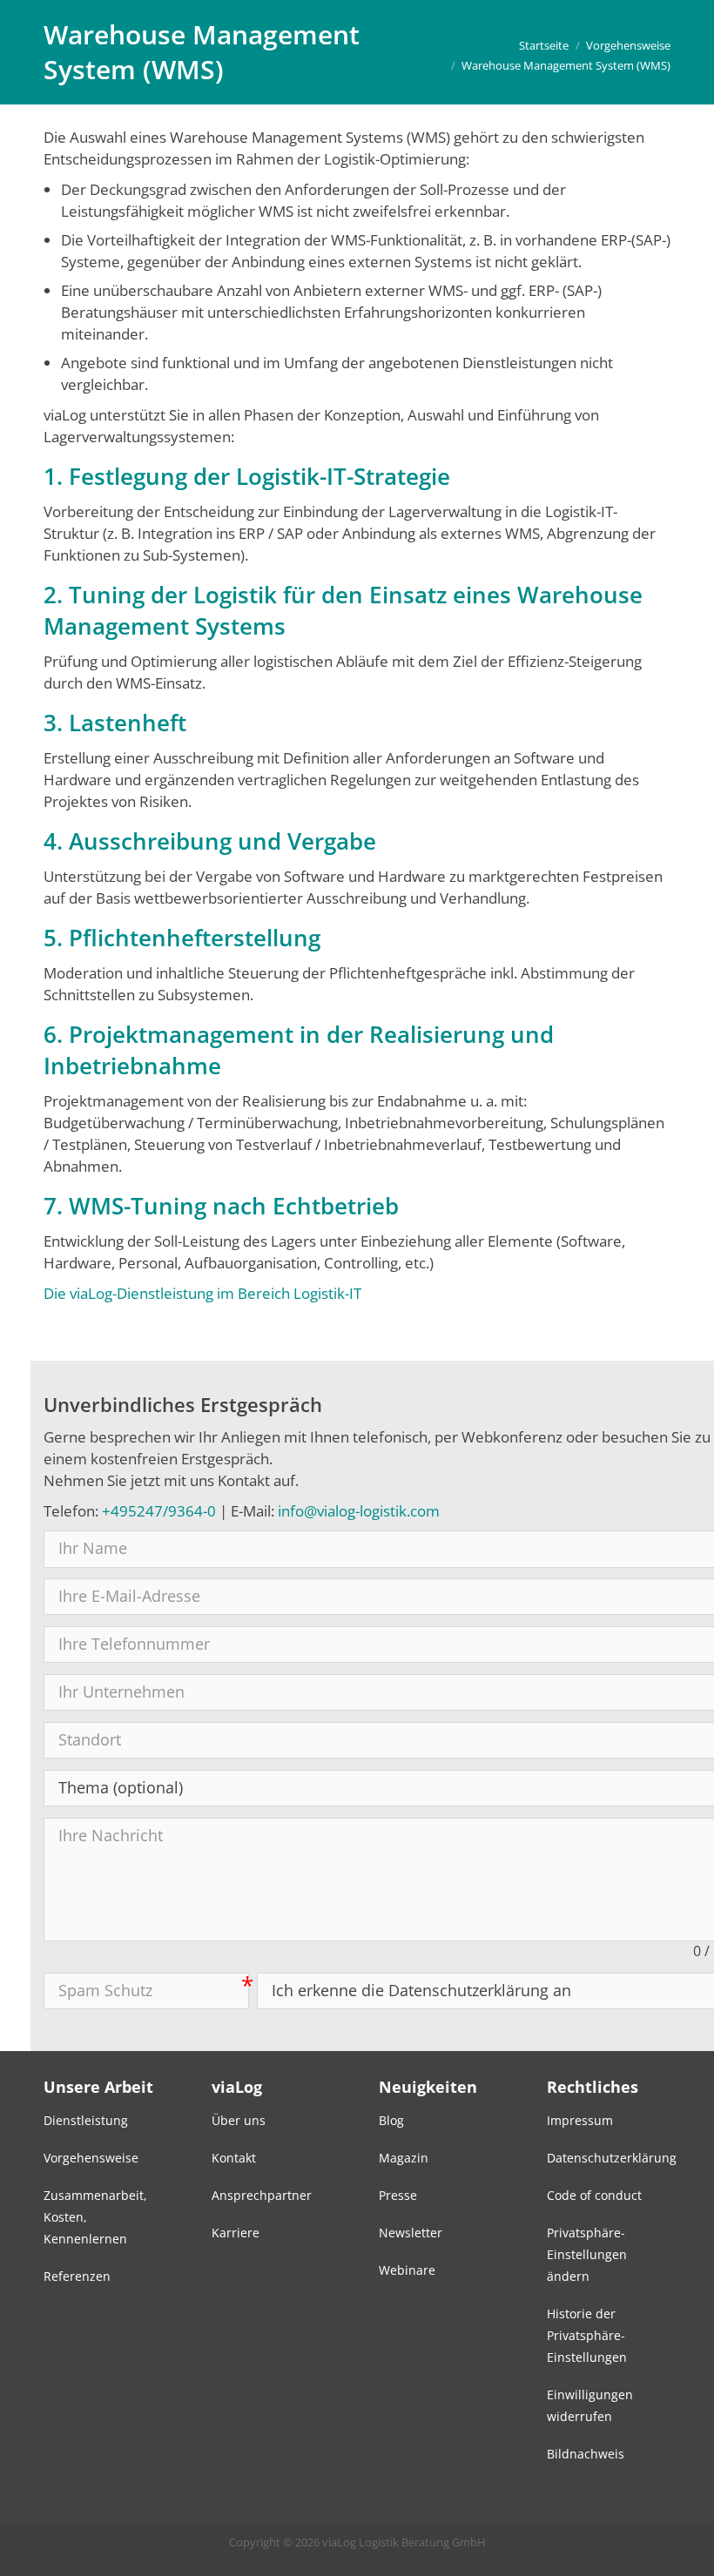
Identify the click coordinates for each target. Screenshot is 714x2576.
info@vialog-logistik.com (359, 1511)
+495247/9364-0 (159, 1511)
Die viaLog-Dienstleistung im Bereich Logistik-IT (202, 1293)
